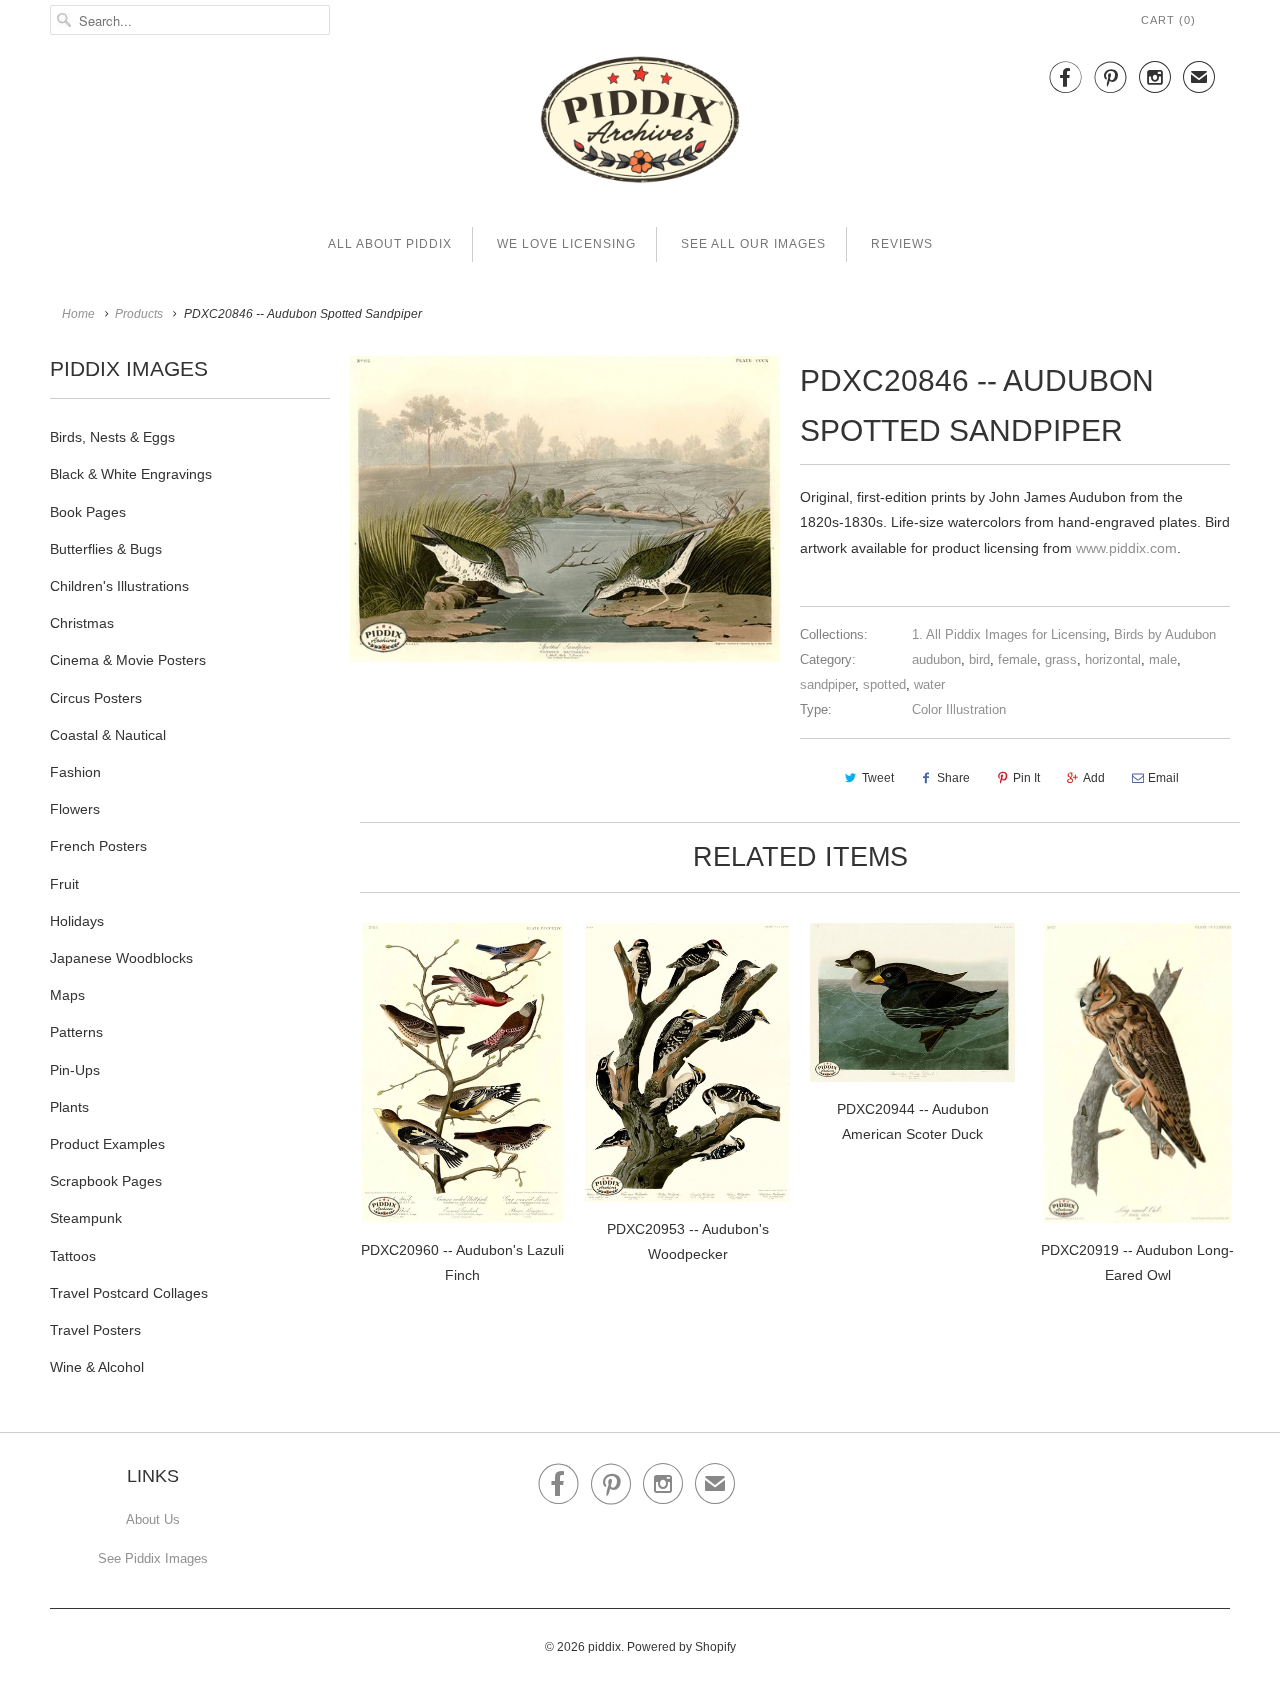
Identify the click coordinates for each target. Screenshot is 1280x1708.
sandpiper (827, 684)
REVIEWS (902, 244)
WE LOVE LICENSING (566, 244)
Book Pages (88, 512)
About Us (153, 1519)
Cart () (1168, 20)
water (929, 684)
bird (979, 659)
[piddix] (640, 123)
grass (1061, 659)
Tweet (878, 778)
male (1163, 659)
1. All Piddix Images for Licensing (1009, 634)
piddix (604, 1647)
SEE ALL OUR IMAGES (753, 244)
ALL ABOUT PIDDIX (390, 244)
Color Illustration (959, 709)
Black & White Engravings (131, 474)
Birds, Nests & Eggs (112, 437)
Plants (69, 1107)
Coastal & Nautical (108, 735)
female (1017, 659)
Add (1094, 778)
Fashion (75, 772)
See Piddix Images (153, 1558)
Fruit (64, 884)
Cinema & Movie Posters (128, 660)
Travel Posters (95, 1330)
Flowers (75, 809)
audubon (936, 659)
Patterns (76, 1032)
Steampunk (86, 1218)
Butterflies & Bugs (106, 549)
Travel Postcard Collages (129, 1293)
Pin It (1026, 778)
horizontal (1113, 659)
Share (953, 778)
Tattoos (73, 1256)
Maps (67, 995)
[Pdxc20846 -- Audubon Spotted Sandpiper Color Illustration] (565, 509)
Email (1163, 778)
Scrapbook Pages (106, 1181)
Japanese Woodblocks (121, 958)
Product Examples (107, 1144)
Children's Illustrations (119, 586)
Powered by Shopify (681, 1647)
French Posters (98, 846)
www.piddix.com (1126, 548)
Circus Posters (96, 698)
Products (139, 314)
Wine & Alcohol (97, 1367)
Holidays (77, 921)
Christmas (82, 623)
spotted (884, 684)
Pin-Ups (75, 1070)
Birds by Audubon (1165, 634)
